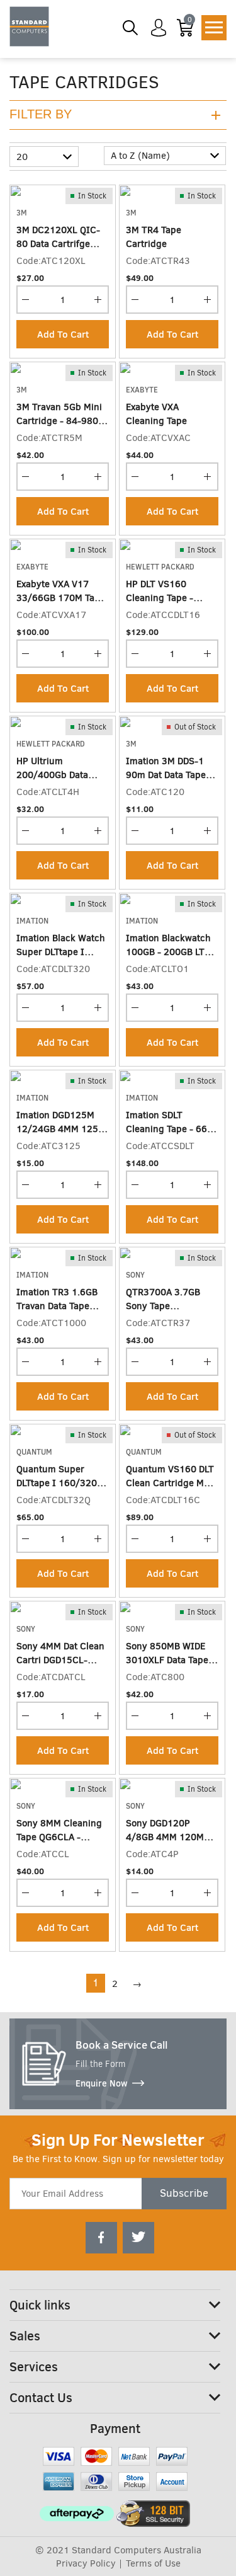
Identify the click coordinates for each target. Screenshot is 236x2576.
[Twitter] (138, 2238)
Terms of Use (153, 2563)
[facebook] (101, 2238)
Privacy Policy (86, 2563)
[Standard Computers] (29, 26)
